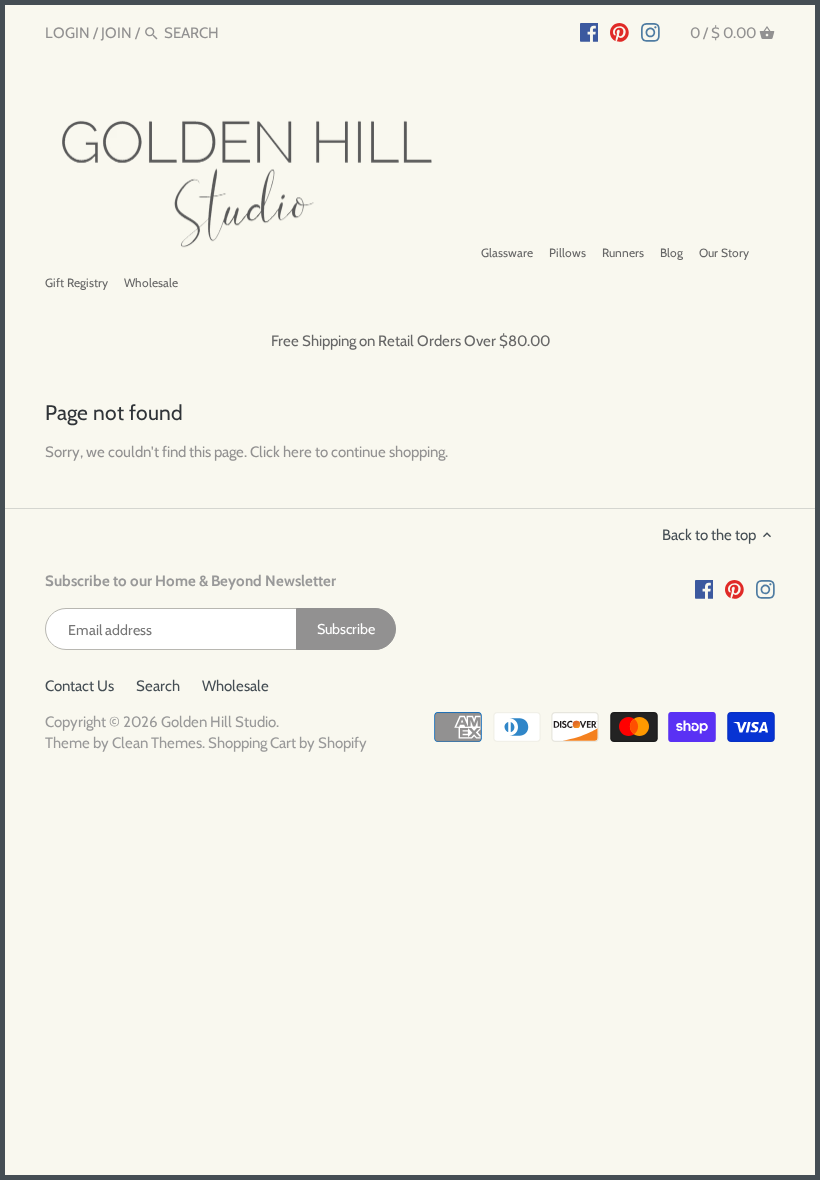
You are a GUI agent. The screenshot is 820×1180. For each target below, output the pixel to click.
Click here (281, 452)
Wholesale (235, 686)
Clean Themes (157, 743)
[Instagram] (650, 32)
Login (67, 33)
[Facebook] (589, 32)
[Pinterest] (619, 32)
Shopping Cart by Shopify (287, 743)
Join (116, 33)
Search (158, 686)
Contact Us (79, 686)
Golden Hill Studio (218, 722)
